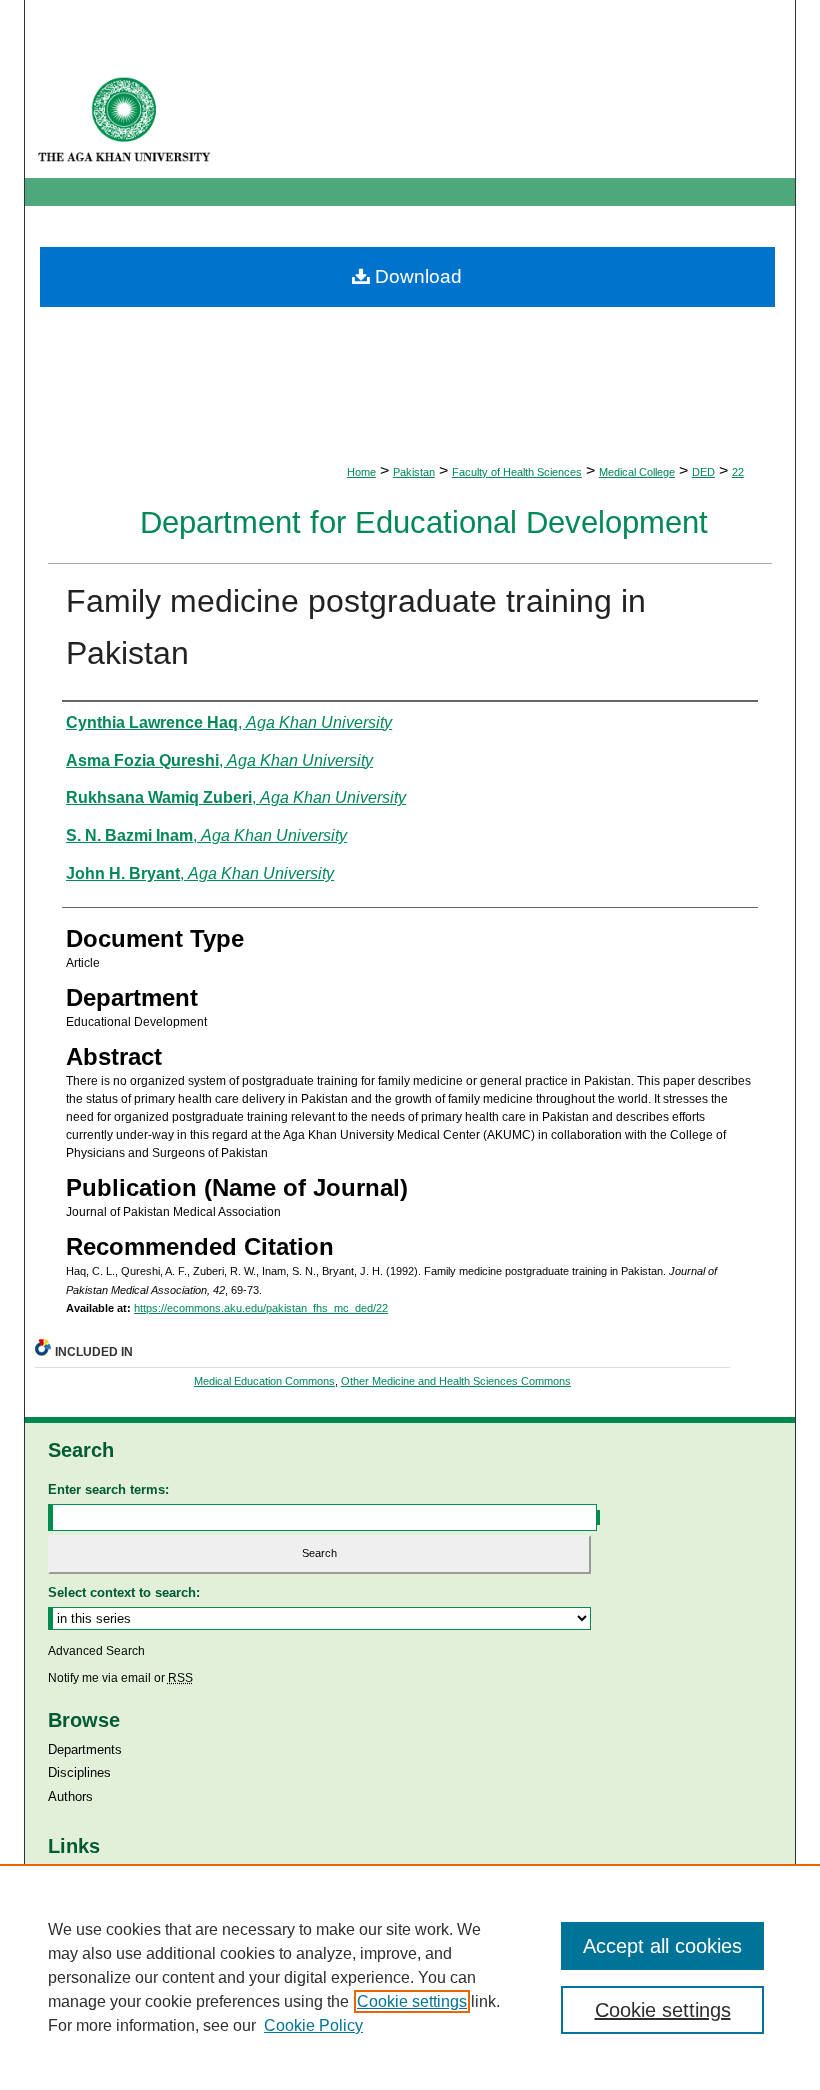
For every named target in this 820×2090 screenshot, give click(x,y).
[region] (410, 1977)
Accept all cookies (662, 1946)
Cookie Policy (313, 2025)
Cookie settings (412, 2001)
